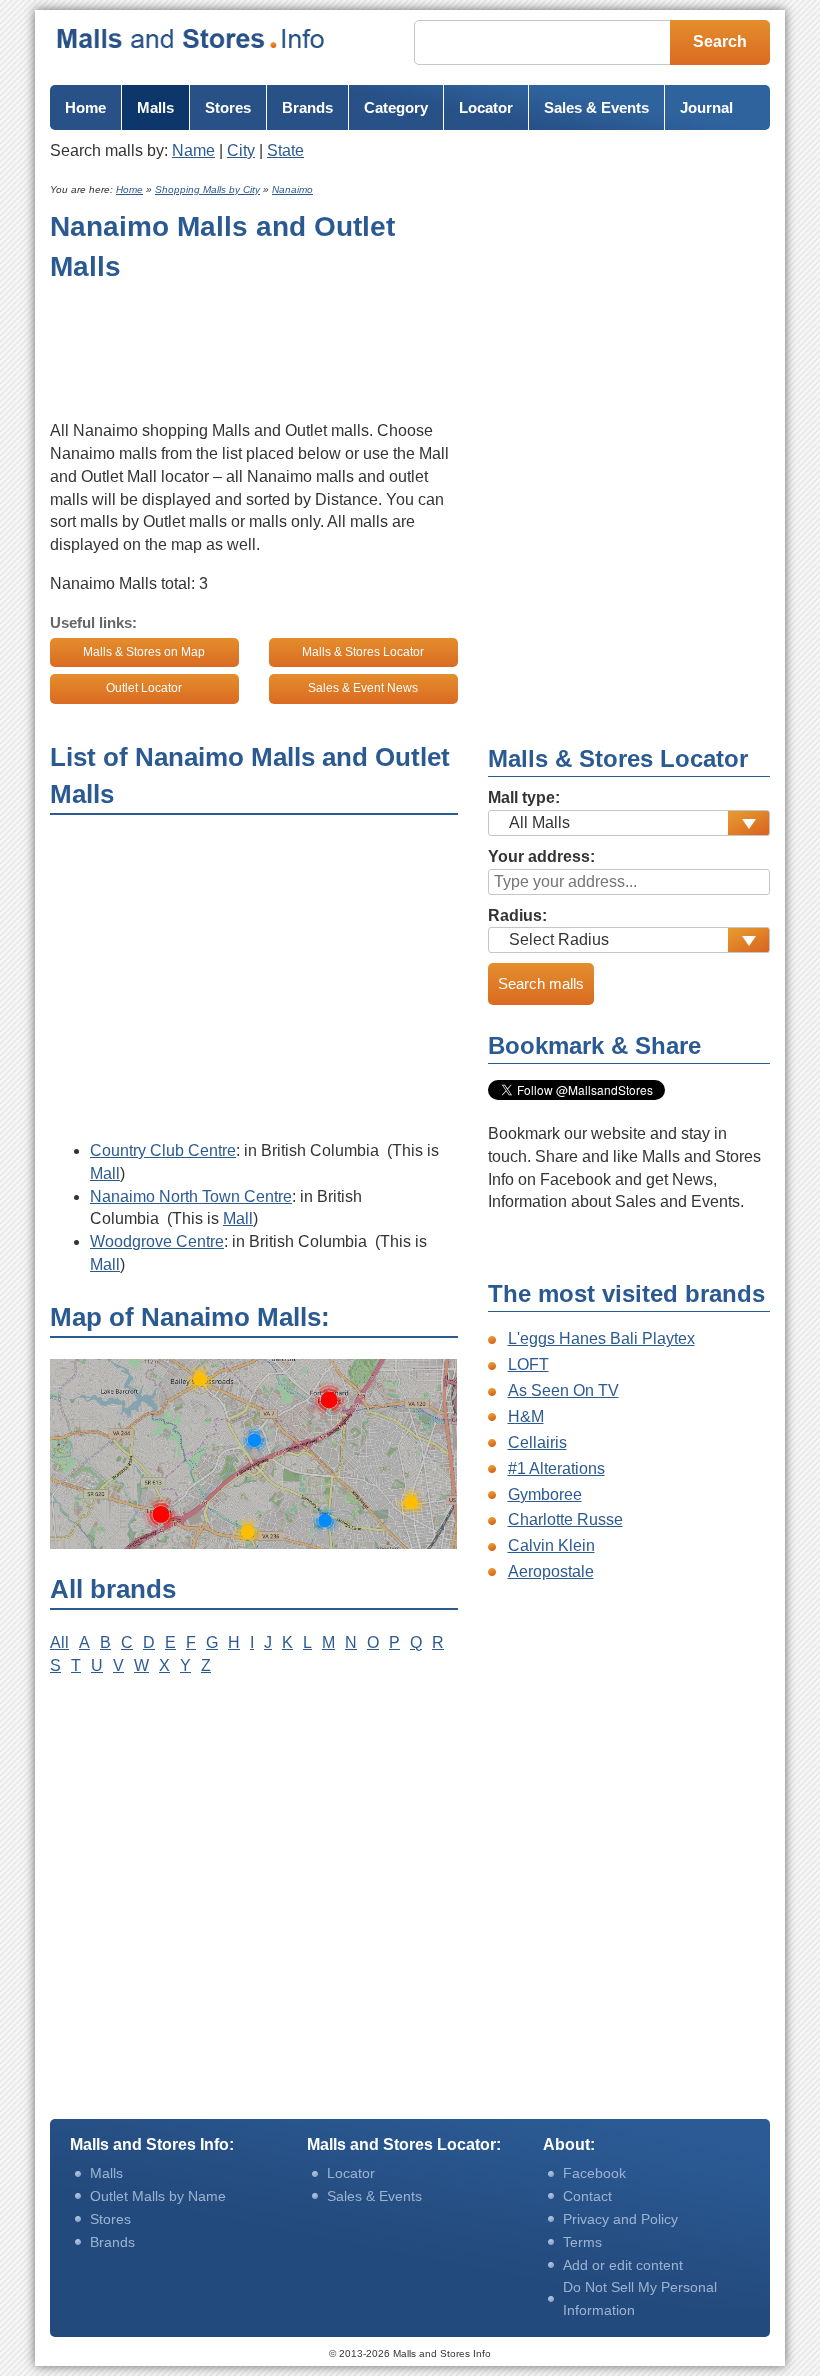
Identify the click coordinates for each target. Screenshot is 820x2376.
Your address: (541, 856)
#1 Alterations (556, 1468)
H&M (526, 1416)
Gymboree (545, 1494)
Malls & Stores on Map (144, 652)
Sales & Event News (363, 688)
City (241, 150)
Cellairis (537, 1442)
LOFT (528, 1364)
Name (193, 150)
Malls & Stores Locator (363, 652)
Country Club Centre (163, 1150)
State (285, 150)
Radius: (517, 915)
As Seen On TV (563, 1390)
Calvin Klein (551, 1545)
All (59, 1642)
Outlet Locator (144, 688)
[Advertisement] (210, 347)
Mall (105, 1173)
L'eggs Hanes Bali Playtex (601, 1338)
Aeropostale (551, 1571)
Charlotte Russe (565, 1519)
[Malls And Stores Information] (191, 38)
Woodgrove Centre (157, 1241)
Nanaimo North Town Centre (191, 1196)
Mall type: (524, 797)
